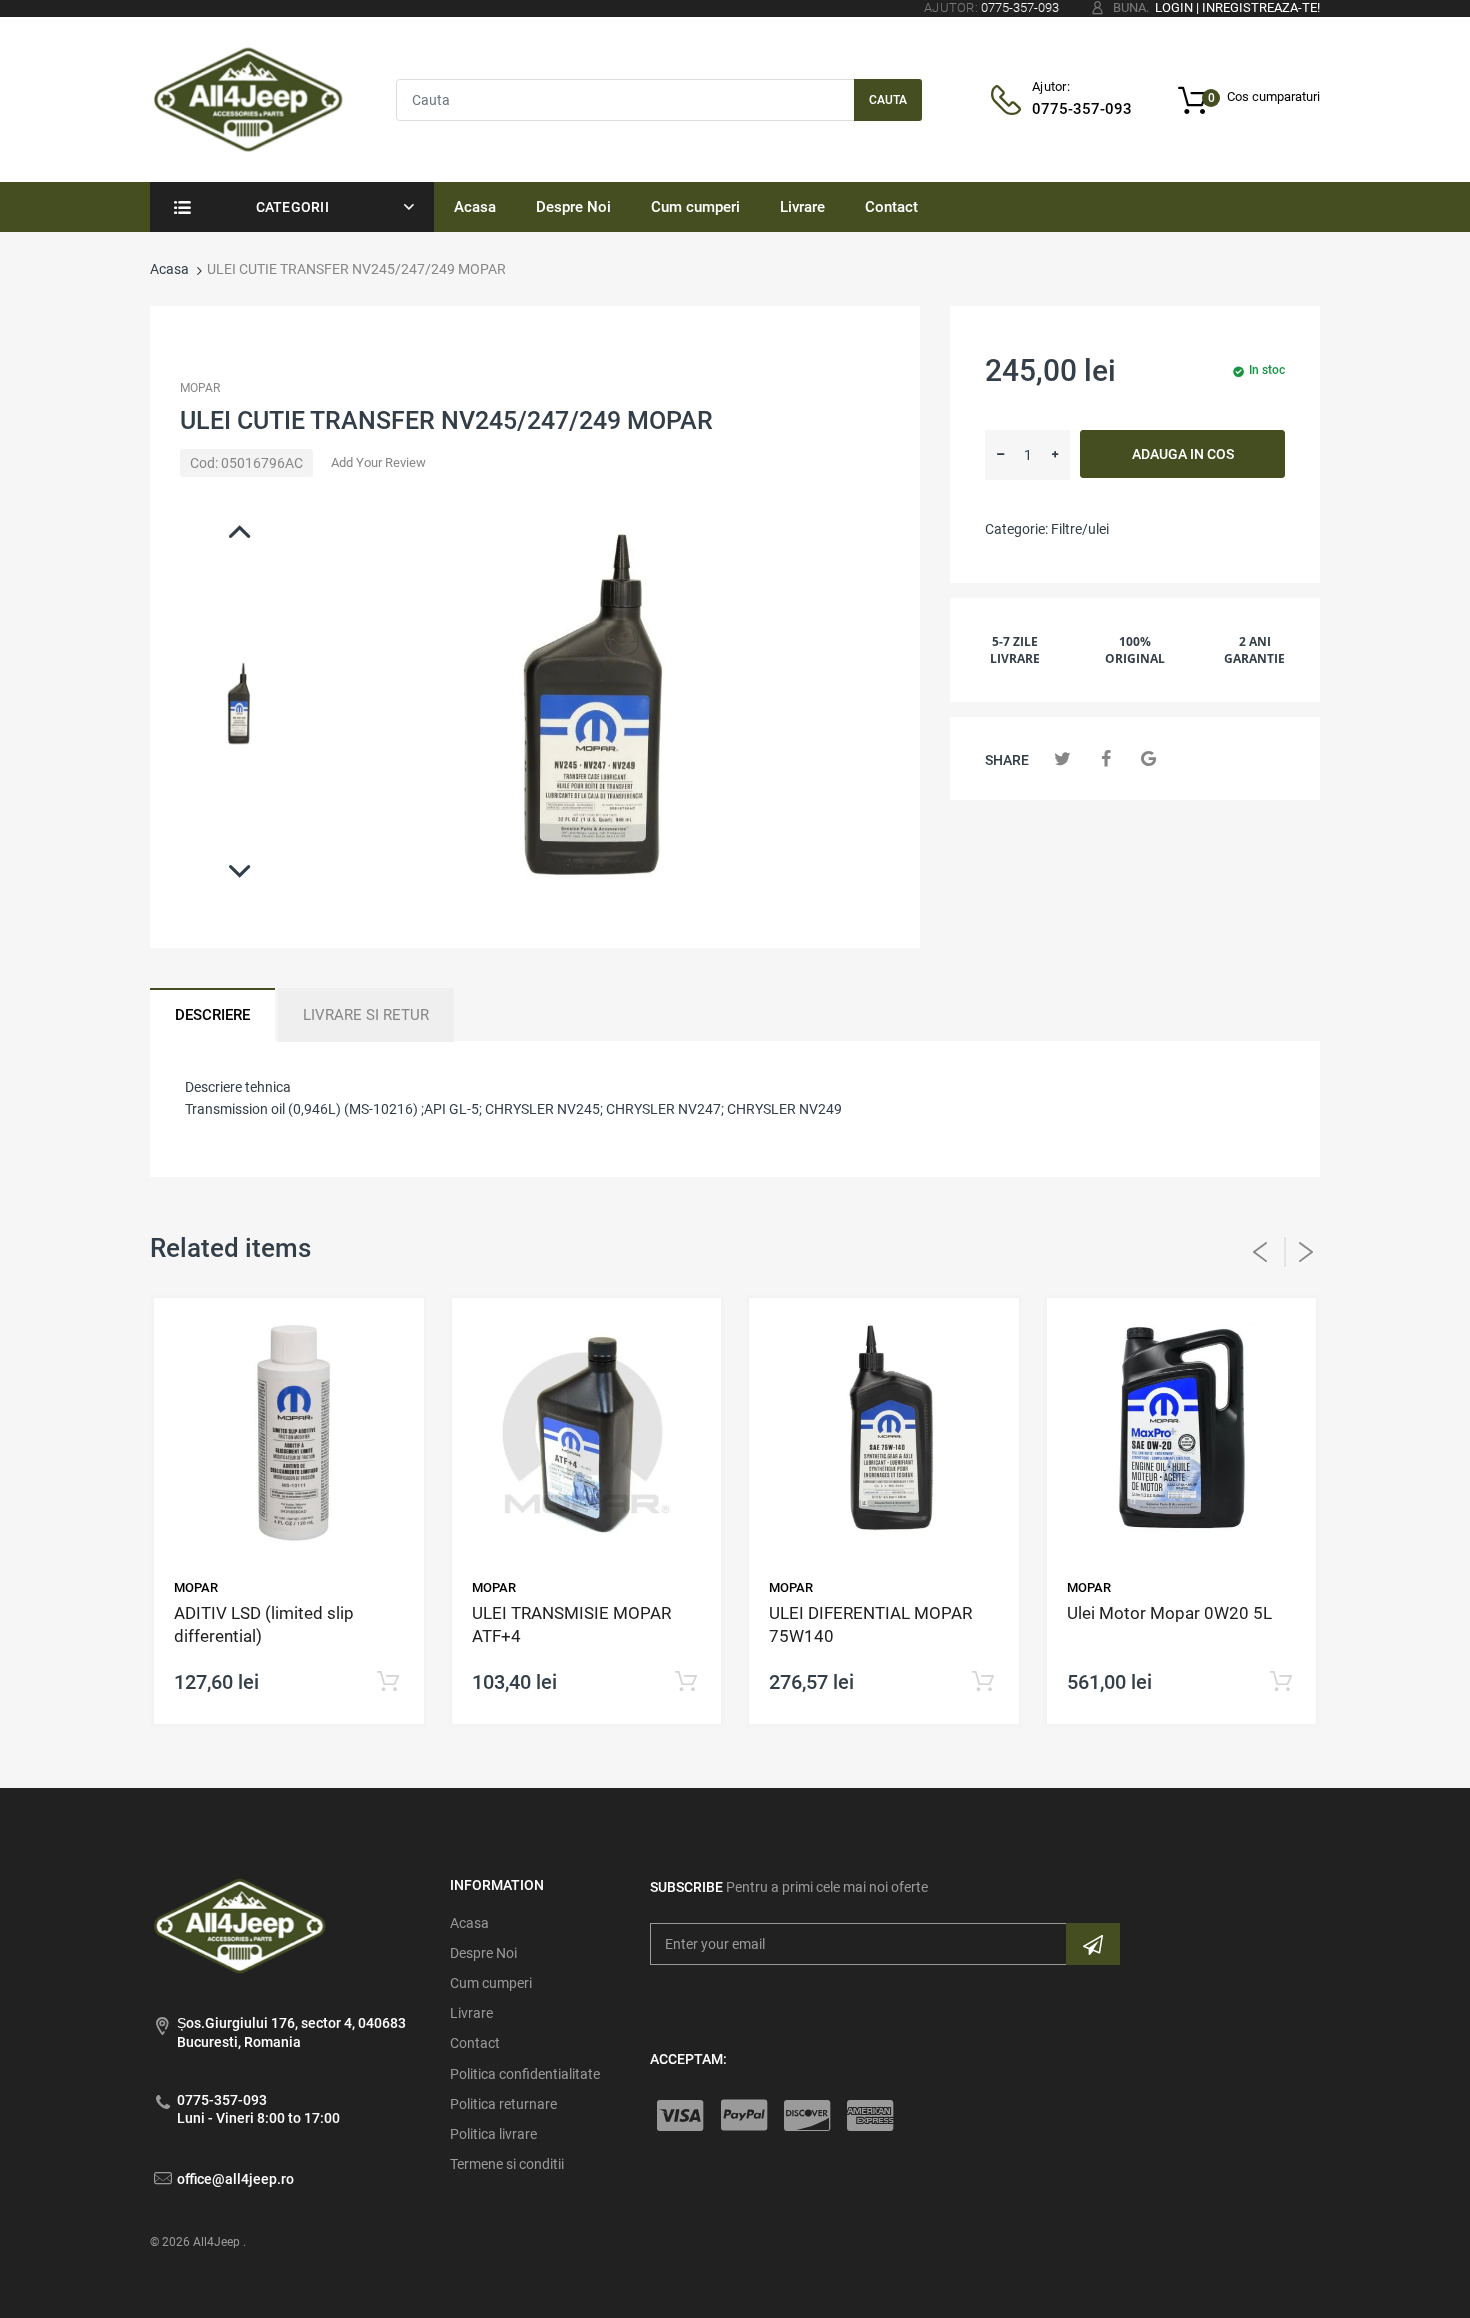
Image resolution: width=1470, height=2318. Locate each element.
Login (1174, 7)
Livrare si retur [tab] (366, 1015)
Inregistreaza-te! (1261, 7)
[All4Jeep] (248, 98)
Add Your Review (378, 462)
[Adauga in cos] (388, 1682)
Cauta (888, 100)
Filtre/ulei (1080, 529)
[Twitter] (1062, 758)
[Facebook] (1105, 758)
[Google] (1148, 758)
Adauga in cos (1183, 454)
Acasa (169, 269)
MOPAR (200, 388)
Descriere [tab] (212, 1015)
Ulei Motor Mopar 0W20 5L (1169, 1613)
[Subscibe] (1093, 1944)
